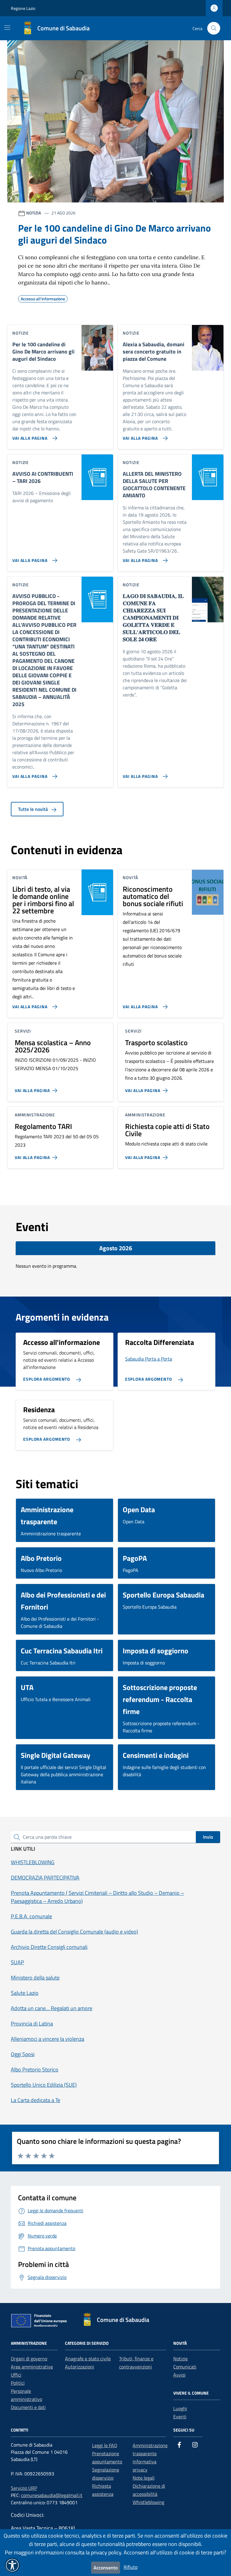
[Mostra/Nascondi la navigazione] (7, 28)
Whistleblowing (148, 2502)
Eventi (180, 2417)
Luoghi (180, 2408)
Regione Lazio (23, 8)
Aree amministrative (32, 2367)
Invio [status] (208, 1837)
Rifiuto (131, 2567)
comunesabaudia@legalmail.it (52, 2495)
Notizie (180, 2359)
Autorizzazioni (80, 2367)
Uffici (16, 2375)
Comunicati (185, 2367)
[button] (12, 2565)
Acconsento (106, 2568)
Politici (18, 2383)
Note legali (144, 2478)
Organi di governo (29, 2359)
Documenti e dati (28, 2407)
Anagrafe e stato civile (88, 2359)
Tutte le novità (34, 809)
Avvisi (179, 2375)
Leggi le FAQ (105, 2445)
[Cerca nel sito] (214, 28)
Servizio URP (24, 2488)
